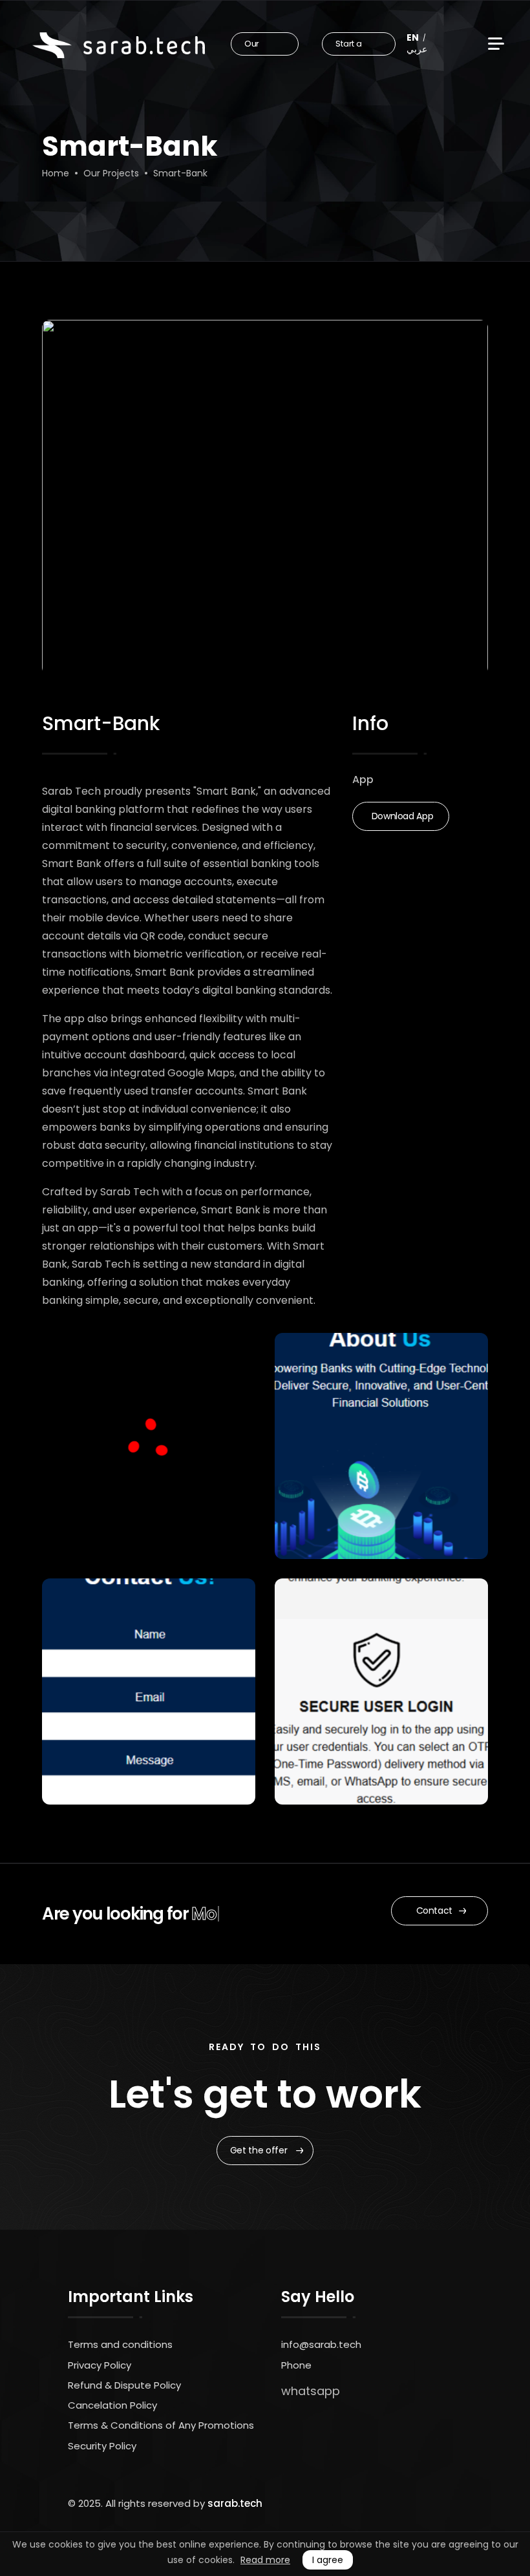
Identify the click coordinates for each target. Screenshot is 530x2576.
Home (56, 173)
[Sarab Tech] (119, 45)
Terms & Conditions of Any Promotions (161, 2425)
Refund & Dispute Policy (124, 2385)
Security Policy (102, 2446)
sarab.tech (235, 2503)
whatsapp (311, 2391)
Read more (265, 2560)
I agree (328, 2560)
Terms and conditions (120, 2344)
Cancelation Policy (112, 2405)
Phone (296, 2365)
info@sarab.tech (321, 2344)
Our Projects (111, 173)
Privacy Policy (100, 2365)
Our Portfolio (262, 47)
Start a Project (350, 47)
